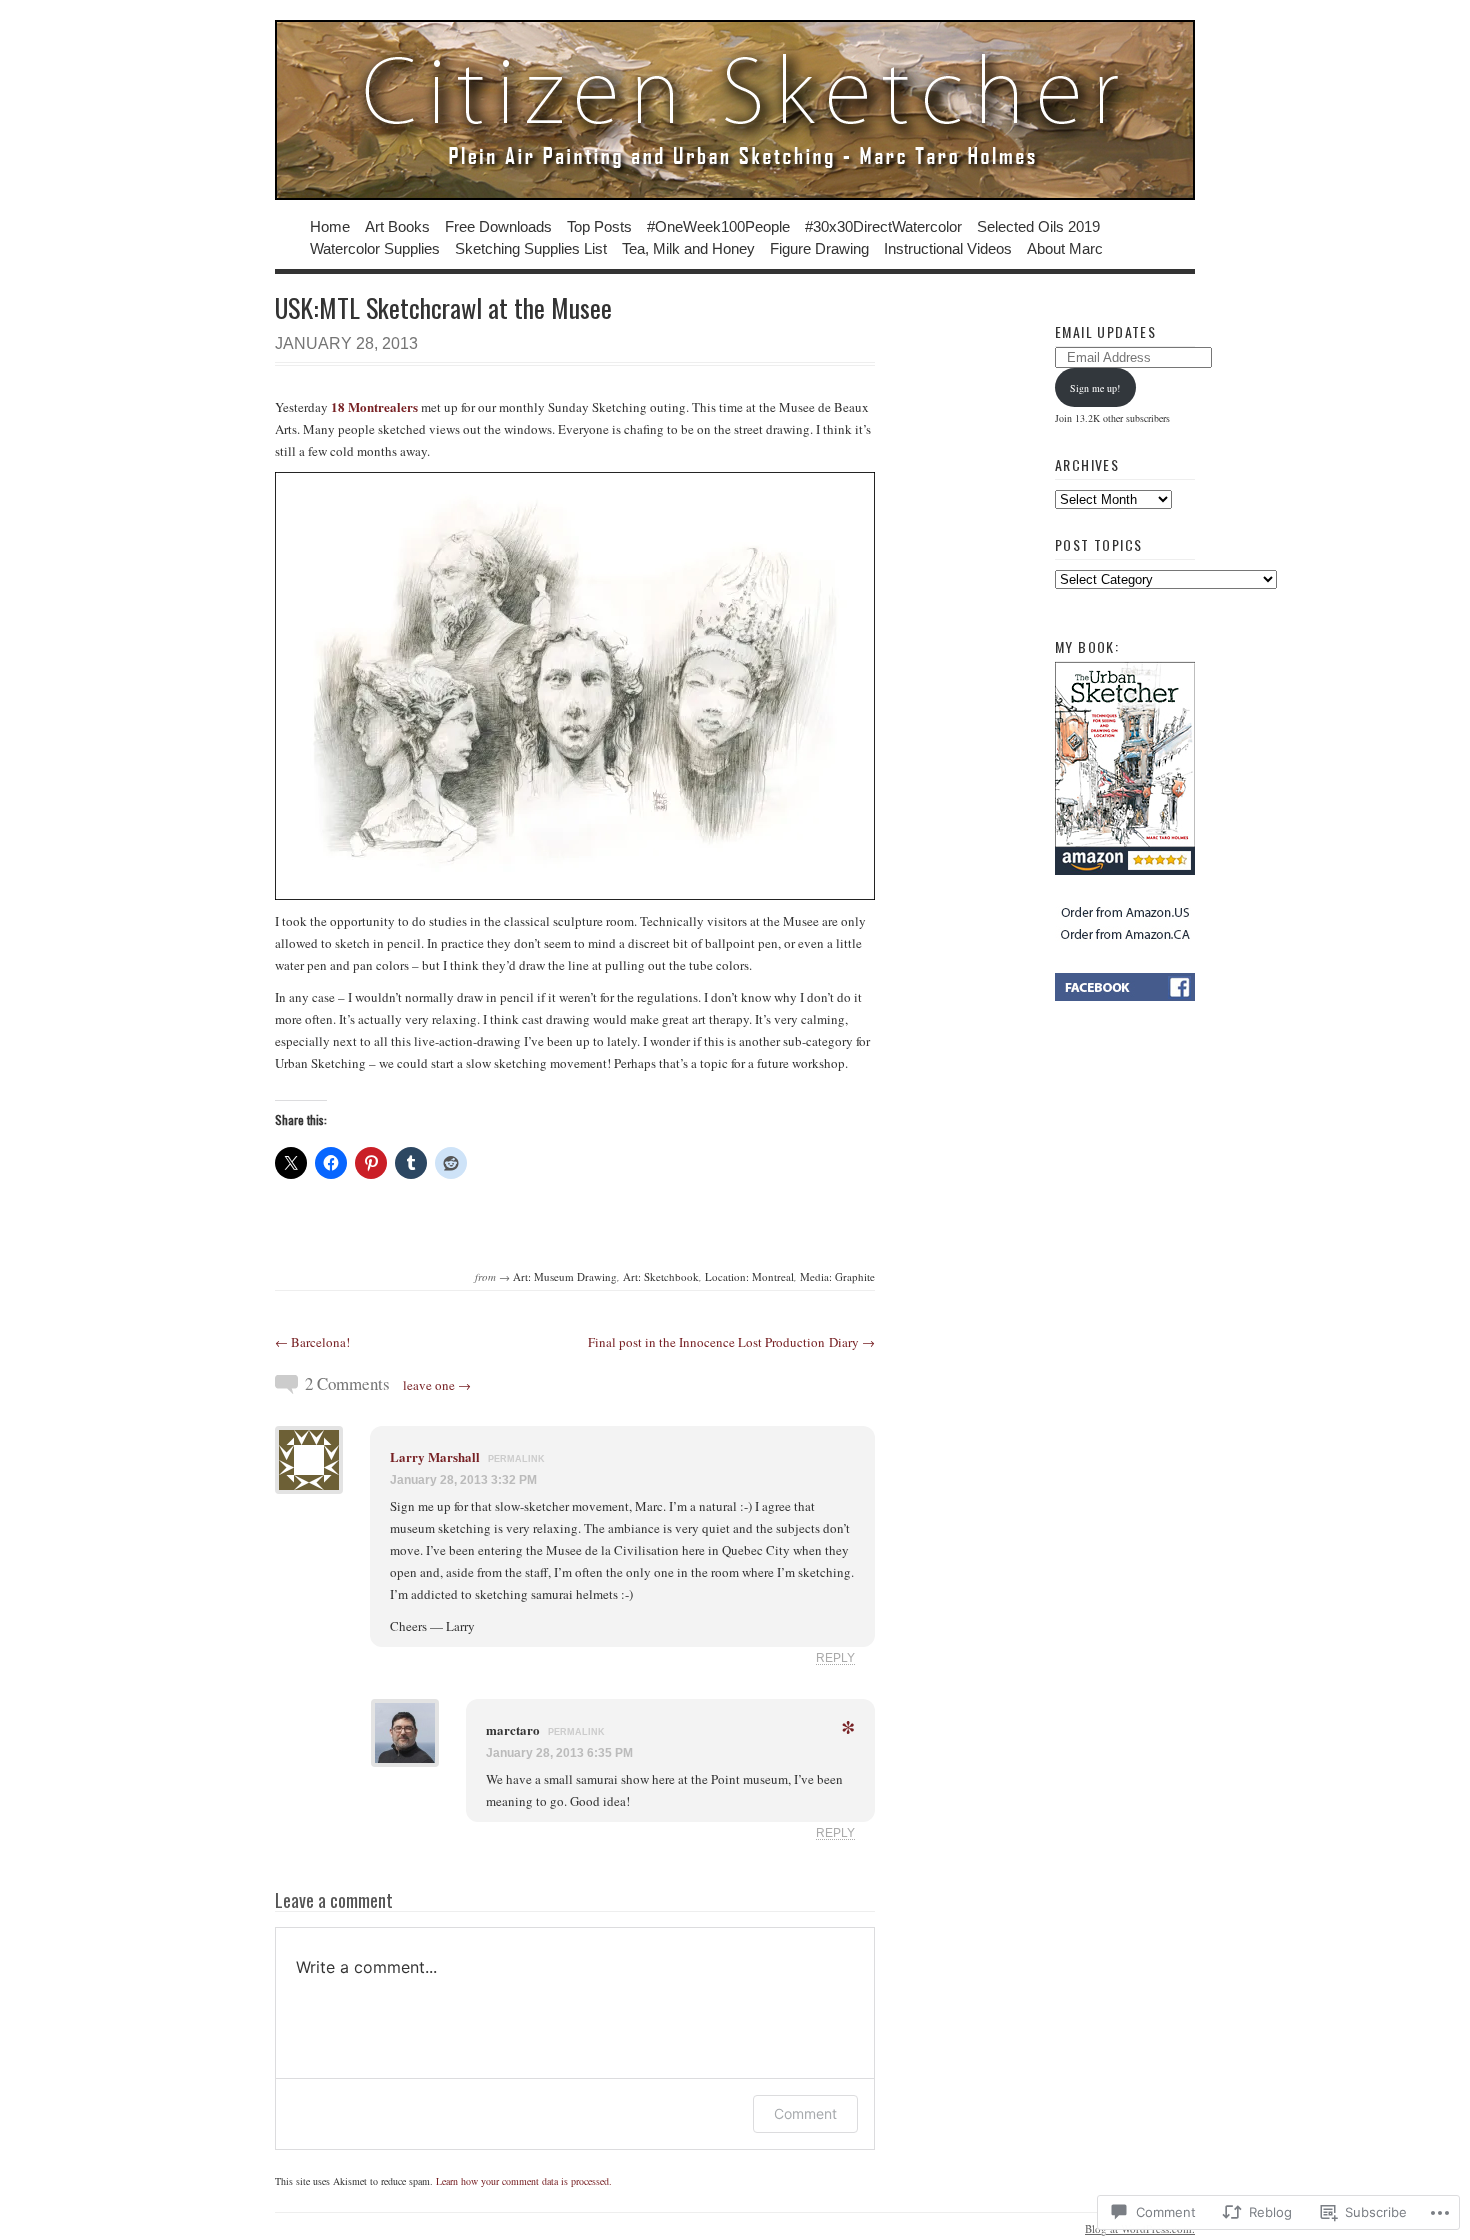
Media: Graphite (837, 1276)
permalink (516, 1459)
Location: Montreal (749, 1276)
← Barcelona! (312, 1342)
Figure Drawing (819, 247)
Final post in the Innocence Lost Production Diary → (731, 1342)
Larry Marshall (435, 1456)
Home (330, 225)
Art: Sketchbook (661, 1276)
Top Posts (599, 225)
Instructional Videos (948, 247)
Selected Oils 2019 (1038, 225)
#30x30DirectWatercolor (883, 225)
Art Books (397, 225)
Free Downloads (498, 225)
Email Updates (1105, 331)
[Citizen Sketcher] (735, 110)
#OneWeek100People (718, 225)
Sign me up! (1095, 388)
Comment (805, 2113)
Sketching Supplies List (531, 247)
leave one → (437, 1385)
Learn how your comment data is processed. (524, 2181)
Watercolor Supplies (375, 247)
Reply (835, 1657)
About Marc (1065, 247)
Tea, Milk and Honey (688, 247)
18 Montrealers (374, 406)
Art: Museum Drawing (565, 1276)
